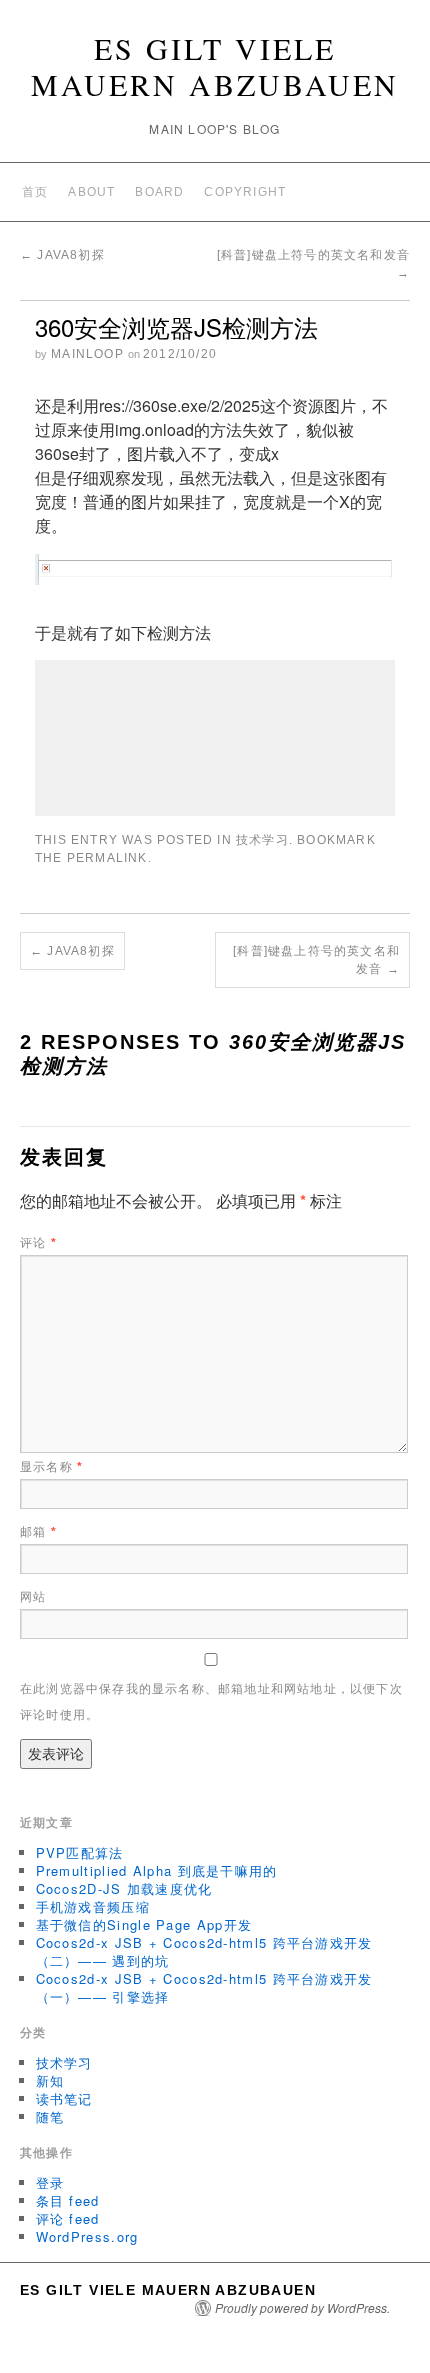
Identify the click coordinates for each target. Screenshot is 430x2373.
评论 (38, 1243)
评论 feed (68, 2218)
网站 (33, 1597)
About (91, 192)
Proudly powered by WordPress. (302, 2308)
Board (159, 192)
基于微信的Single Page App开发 (144, 1924)
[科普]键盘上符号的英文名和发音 (316, 960)
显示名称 (51, 1467)
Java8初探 (62, 255)
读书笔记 (64, 2098)
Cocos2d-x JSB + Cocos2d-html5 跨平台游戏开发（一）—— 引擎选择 (204, 1987)
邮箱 (38, 1532)
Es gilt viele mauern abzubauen (215, 66)
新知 (50, 2080)
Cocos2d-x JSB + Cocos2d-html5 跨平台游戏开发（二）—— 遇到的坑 (204, 1951)
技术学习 (262, 840)
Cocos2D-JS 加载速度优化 (124, 1888)
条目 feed (68, 2200)
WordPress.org (87, 2236)
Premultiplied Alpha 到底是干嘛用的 (157, 1870)
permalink (107, 858)
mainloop (87, 354)
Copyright (245, 192)
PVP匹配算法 (80, 1852)
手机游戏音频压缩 (93, 1906)
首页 (35, 192)
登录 (50, 2182)
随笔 (50, 2116)
